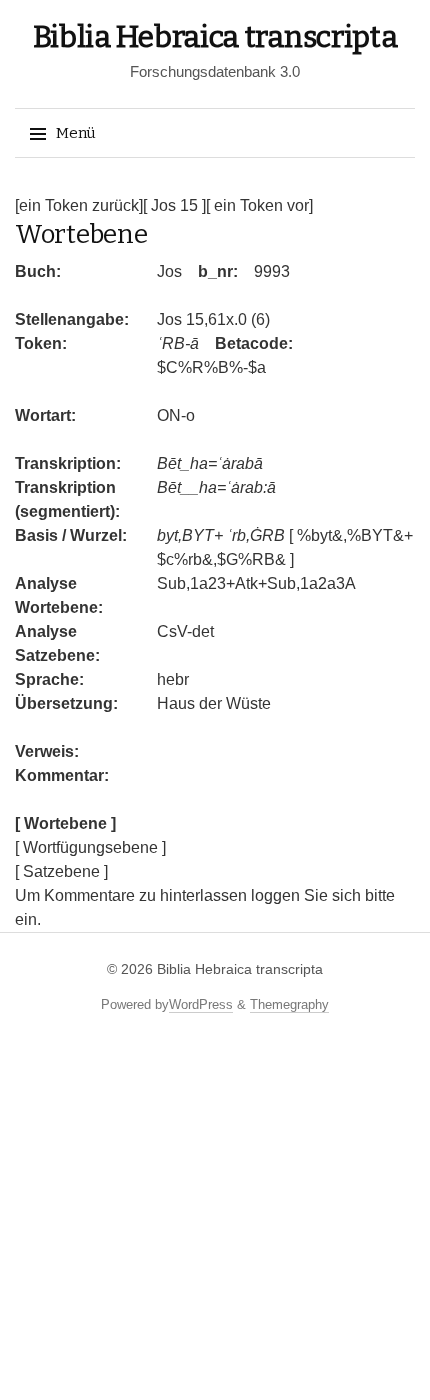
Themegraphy (289, 1004)
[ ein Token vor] (259, 205)
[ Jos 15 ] (174, 205)
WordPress (201, 1004)
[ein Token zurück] (79, 205)
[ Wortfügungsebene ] (90, 847)
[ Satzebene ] (61, 871)
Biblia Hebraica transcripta (215, 37)
